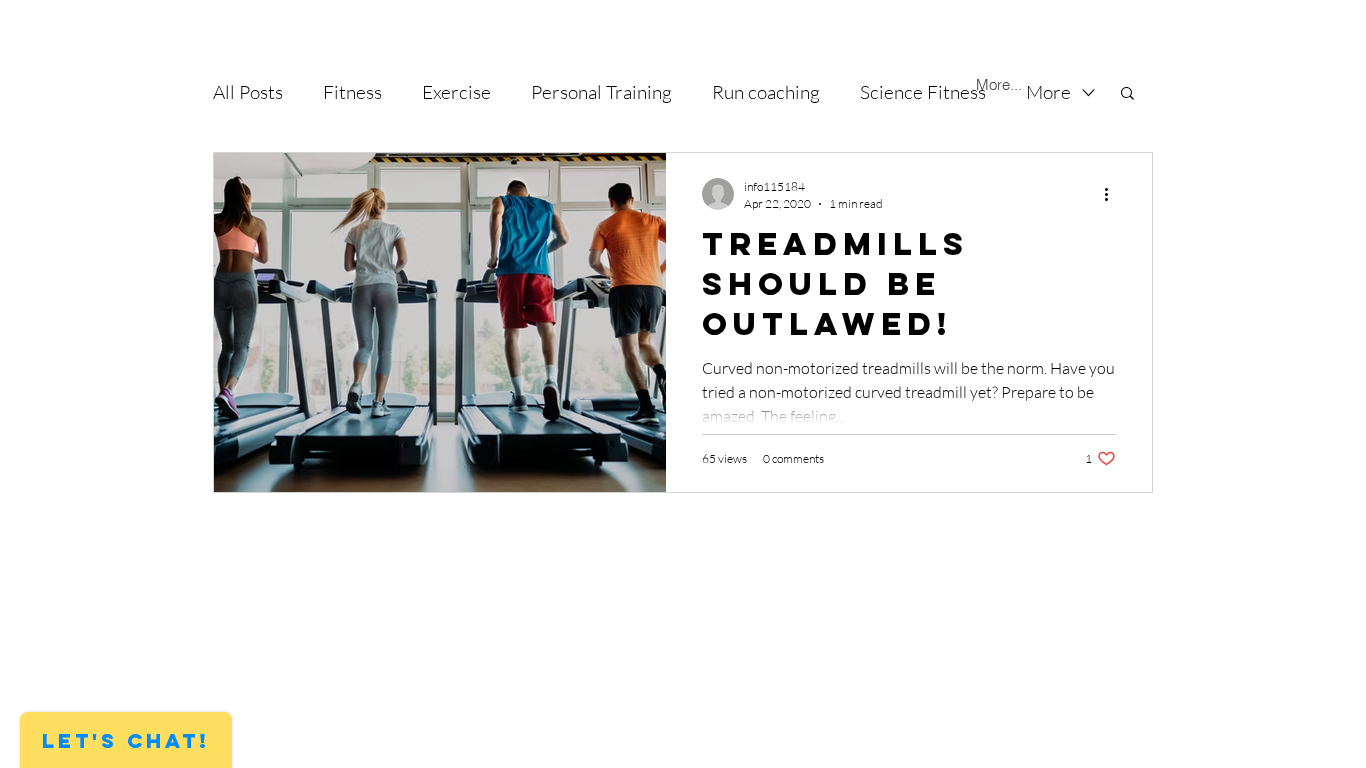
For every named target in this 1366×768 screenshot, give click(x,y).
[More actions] (1113, 194)
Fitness (352, 92)
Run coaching (766, 92)
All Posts (248, 92)
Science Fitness (923, 92)
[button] (1127, 94)
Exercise (456, 92)
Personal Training (601, 92)
